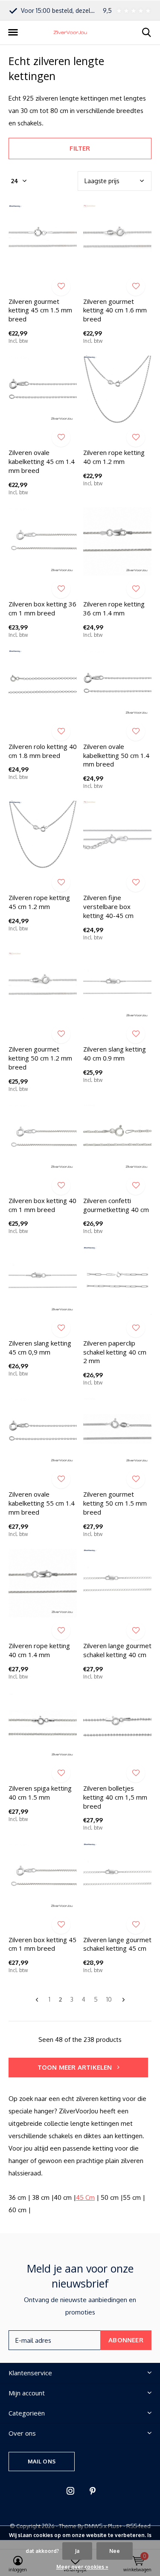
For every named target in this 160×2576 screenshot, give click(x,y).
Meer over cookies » (82, 2567)
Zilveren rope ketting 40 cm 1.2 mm (114, 457)
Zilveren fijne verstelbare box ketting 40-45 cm (108, 906)
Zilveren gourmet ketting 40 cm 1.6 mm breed (115, 310)
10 (109, 1999)
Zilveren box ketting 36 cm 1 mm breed (42, 608)
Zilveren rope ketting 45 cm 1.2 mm (39, 902)
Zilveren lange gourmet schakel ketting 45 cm (117, 1944)
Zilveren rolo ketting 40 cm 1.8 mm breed (43, 751)
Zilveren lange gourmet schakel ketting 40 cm (117, 1650)
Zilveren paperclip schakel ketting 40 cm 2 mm (115, 1352)
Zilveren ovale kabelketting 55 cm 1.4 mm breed (42, 1503)
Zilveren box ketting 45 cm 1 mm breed (42, 1944)
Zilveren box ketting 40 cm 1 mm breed (42, 1205)
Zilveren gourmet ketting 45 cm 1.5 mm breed (40, 310)
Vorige (37, 2000)
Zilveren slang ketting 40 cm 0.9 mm (115, 1053)
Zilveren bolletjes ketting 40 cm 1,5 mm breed (115, 1797)
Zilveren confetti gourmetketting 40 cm (116, 1205)
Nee (115, 2551)
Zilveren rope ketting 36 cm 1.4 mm (114, 608)
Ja (77, 2551)
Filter (80, 148)
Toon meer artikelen (76, 2067)
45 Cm (85, 2197)
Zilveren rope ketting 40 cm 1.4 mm (39, 1650)
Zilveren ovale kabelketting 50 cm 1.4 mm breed (116, 755)
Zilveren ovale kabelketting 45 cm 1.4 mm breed (42, 461)
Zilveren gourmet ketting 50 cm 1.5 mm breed (115, 1503)
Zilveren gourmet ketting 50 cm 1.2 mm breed (40, 1058)
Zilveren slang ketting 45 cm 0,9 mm (40, 1347)
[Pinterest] (93, 2491)
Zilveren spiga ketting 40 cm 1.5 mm (40, 1793)
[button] (13, 33)
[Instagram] (70, 2491)
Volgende (124, 2000)
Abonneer (126, 2340)
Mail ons (42, 2461)
